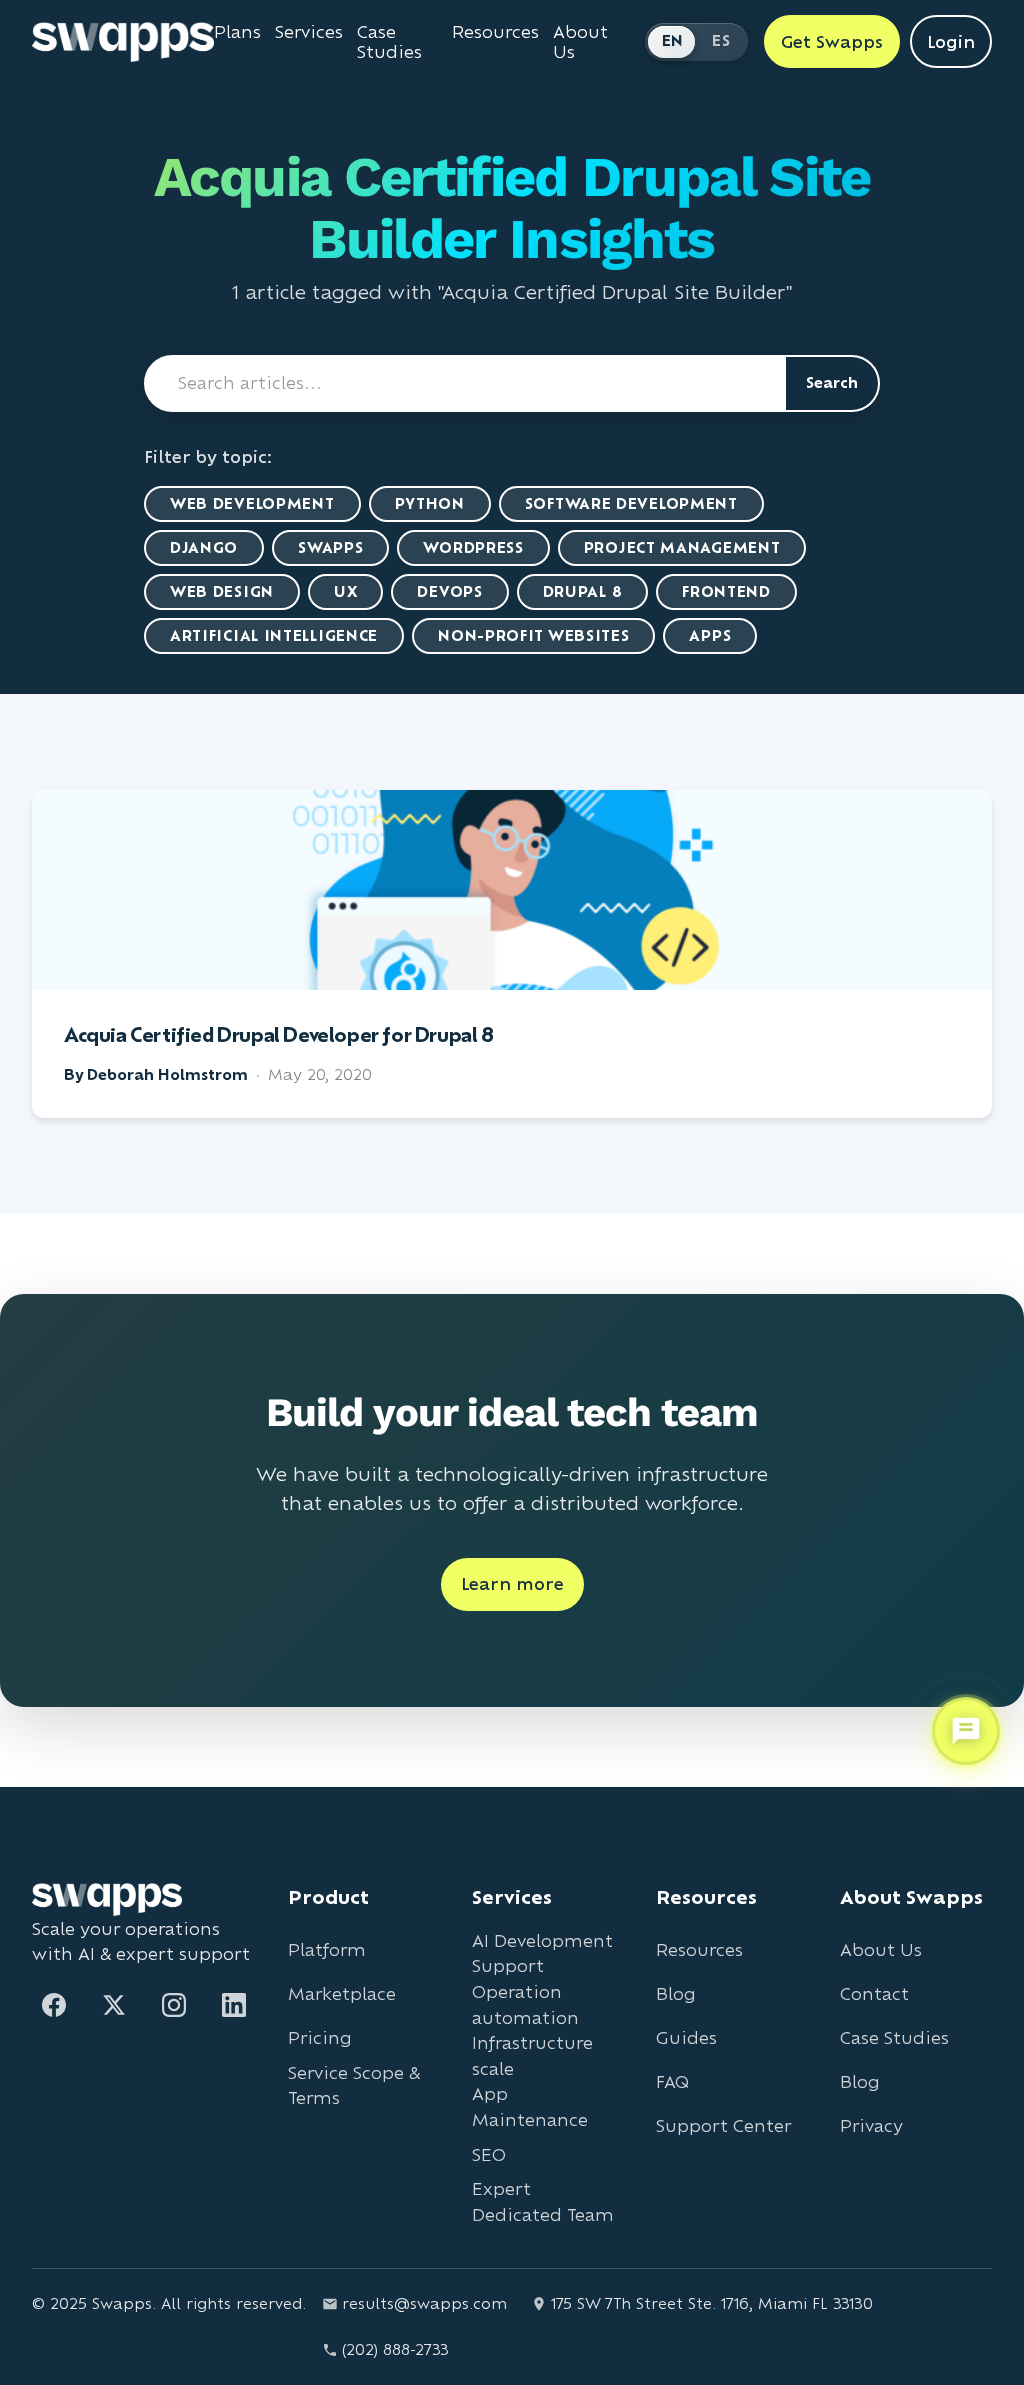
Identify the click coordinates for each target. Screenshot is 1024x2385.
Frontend (726, 591)
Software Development (631, 503)
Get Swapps (832, 41)
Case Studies (389, 42)
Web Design (222, 591)
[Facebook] (54, 2005)
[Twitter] (114, 2005)
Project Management (682, 547)
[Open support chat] (966, 1731)
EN (673, 40)
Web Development (252, 503)
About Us (580, 42)
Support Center (723, 2125)
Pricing (320, 2037)
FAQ (672, 2081)
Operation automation (525, 2004)
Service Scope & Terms (354, 2085)
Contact (874, 1993)
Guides (686, 2037)
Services (309, 32)
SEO (489, 2154)
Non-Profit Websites (533, 635)
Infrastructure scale (532, 2055)
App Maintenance (530, 2106)
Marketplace (342, 1993)
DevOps (449, 591)
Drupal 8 (583, 591)
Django (204, 547)
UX (345, 591)
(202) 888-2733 (395, 2349)
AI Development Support (542, 1953)
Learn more (512, 1583)
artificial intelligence (274, 635)
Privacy (871, 2125)
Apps (710, 635)
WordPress (473, 547)
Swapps (330, 547)
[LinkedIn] (234, 2005)
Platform (327, 1949)
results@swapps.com (424, 2303)
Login (951, 41)
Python (430, 503)
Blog (676, 1993)
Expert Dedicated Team (543, 2201)
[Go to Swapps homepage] (123, 42)
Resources (495, 32)
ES (721, 40)
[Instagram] (174, 2005)
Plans (237, 32)
